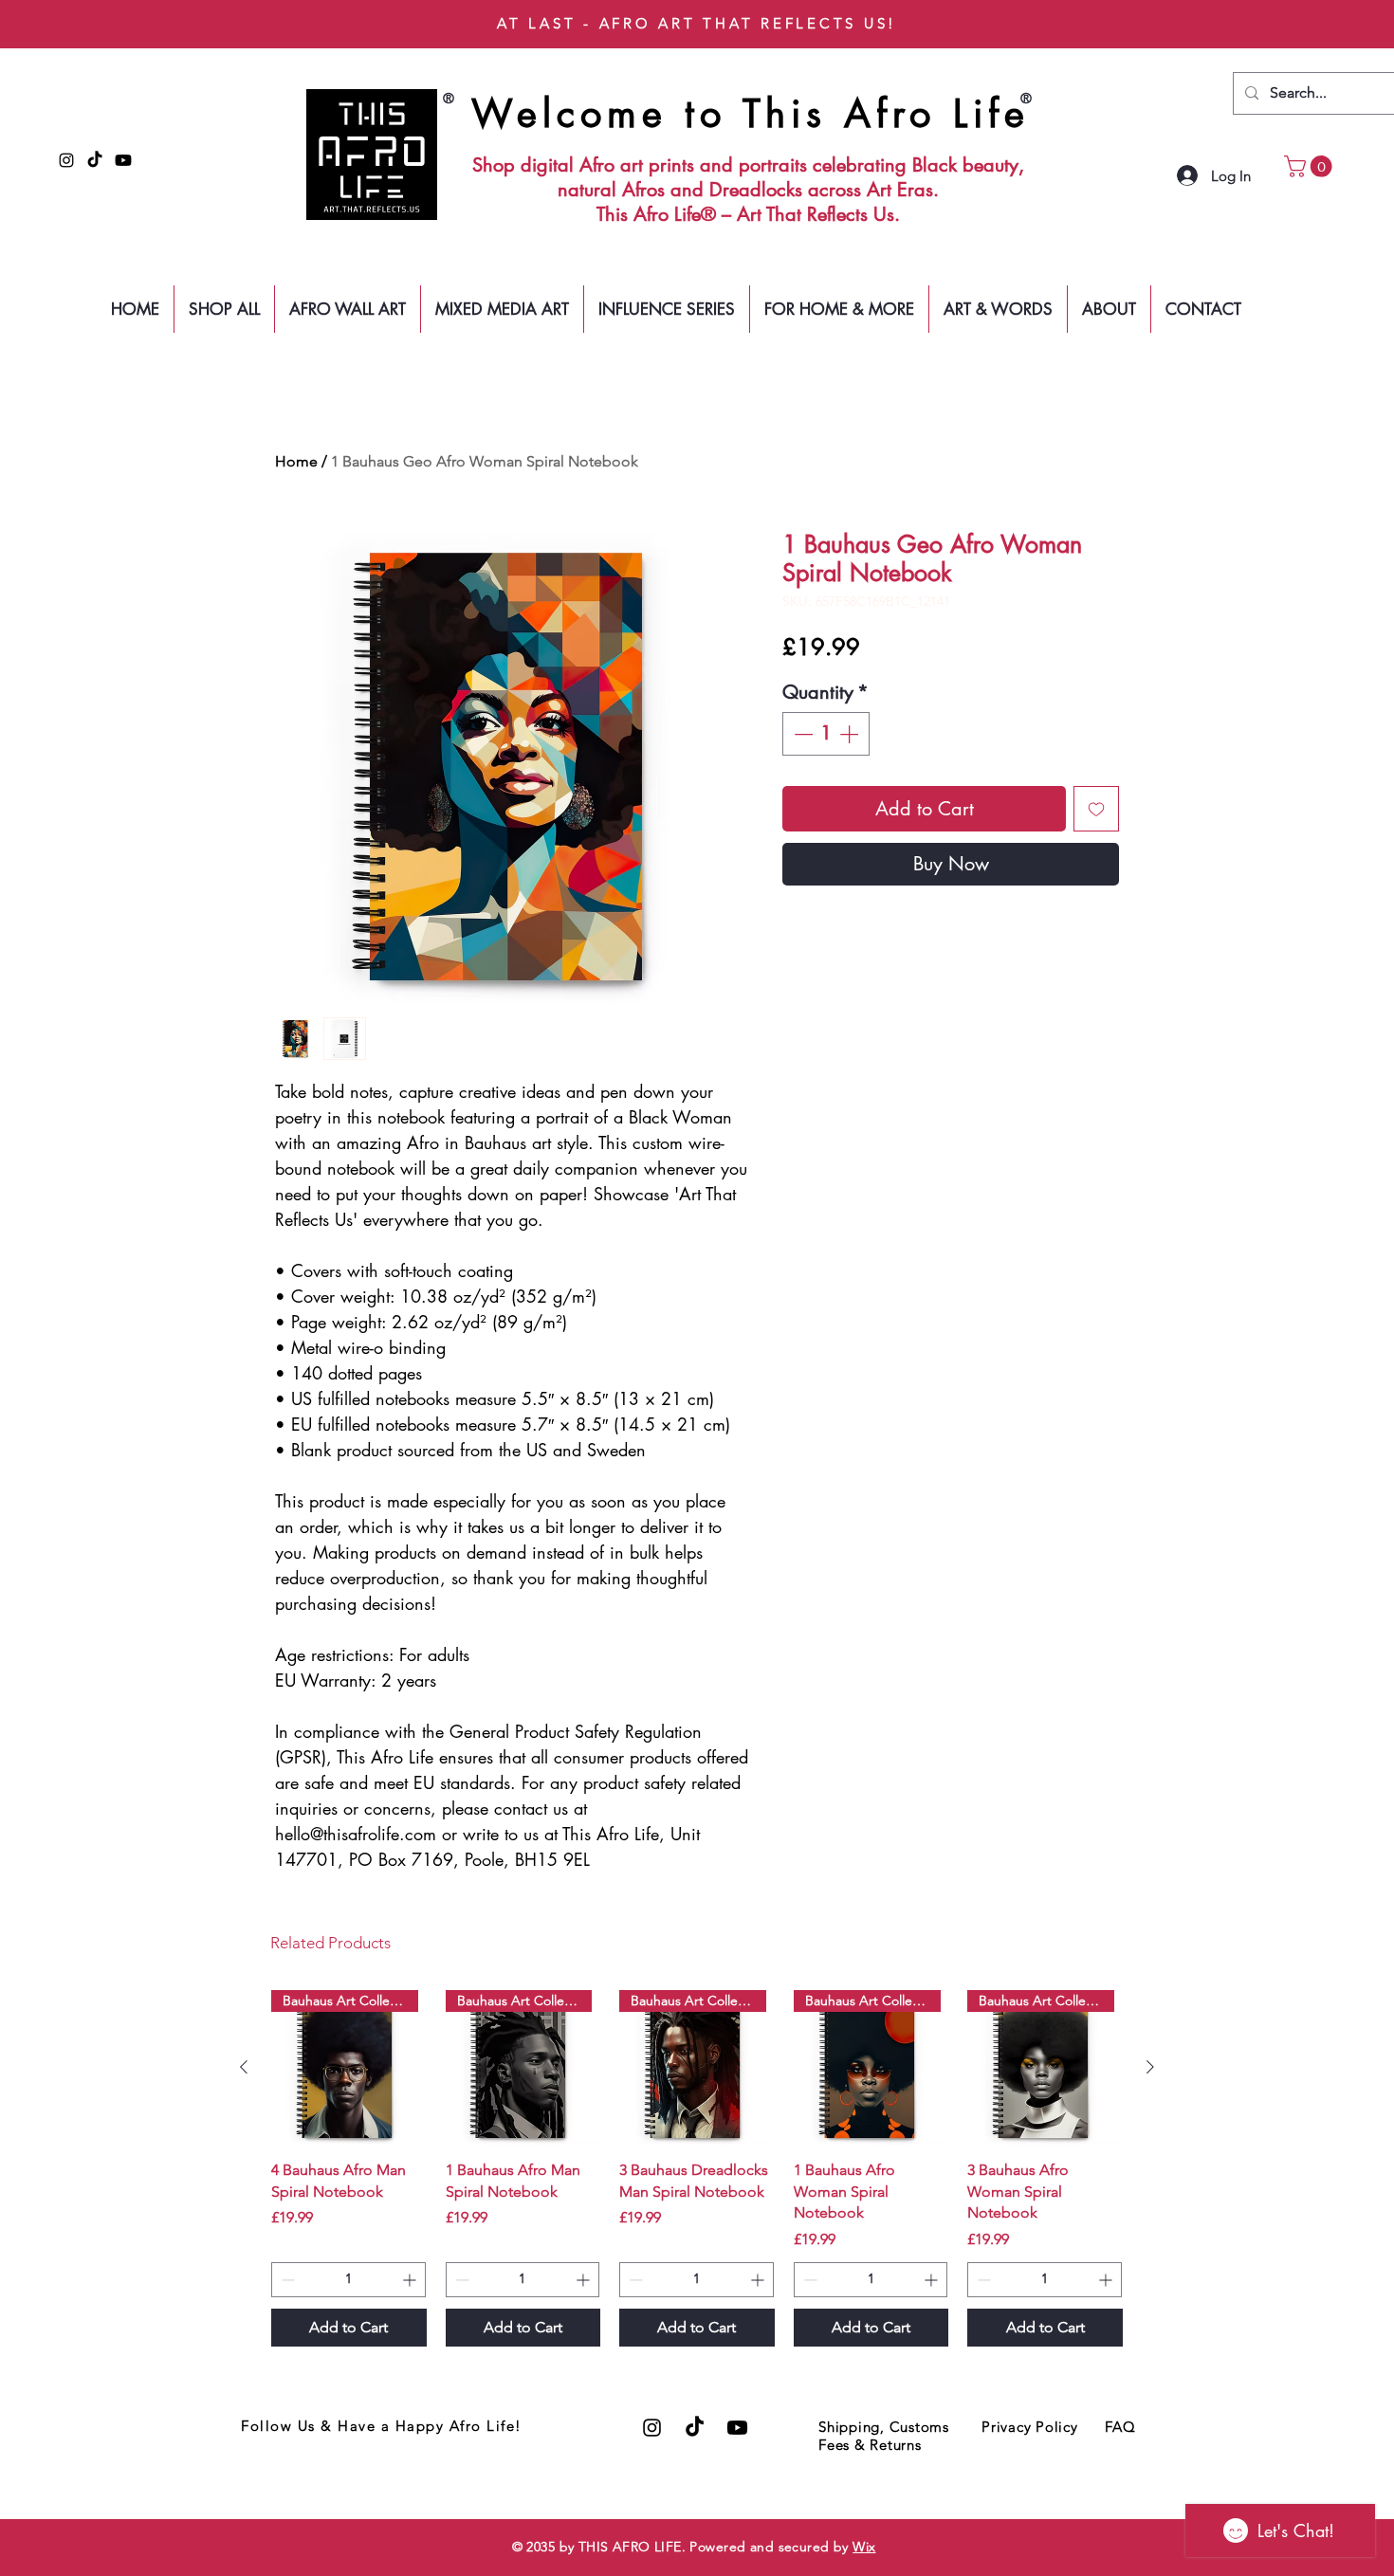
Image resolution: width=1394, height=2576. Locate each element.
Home (296, 461)
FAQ (1120, 2427)
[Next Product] (1150, 2067)
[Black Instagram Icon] (66, 160)
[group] (697, 2168)
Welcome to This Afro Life (751, 114)
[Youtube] (123, 160)
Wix (864, 2547)
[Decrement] (801, 734)
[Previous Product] (244, 2067)
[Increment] (851, 734)
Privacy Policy (1030, 2427)
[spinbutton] (826, 734)
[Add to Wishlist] (1096, 809)
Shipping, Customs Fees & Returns (884, 2436)
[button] (1311, 166)
